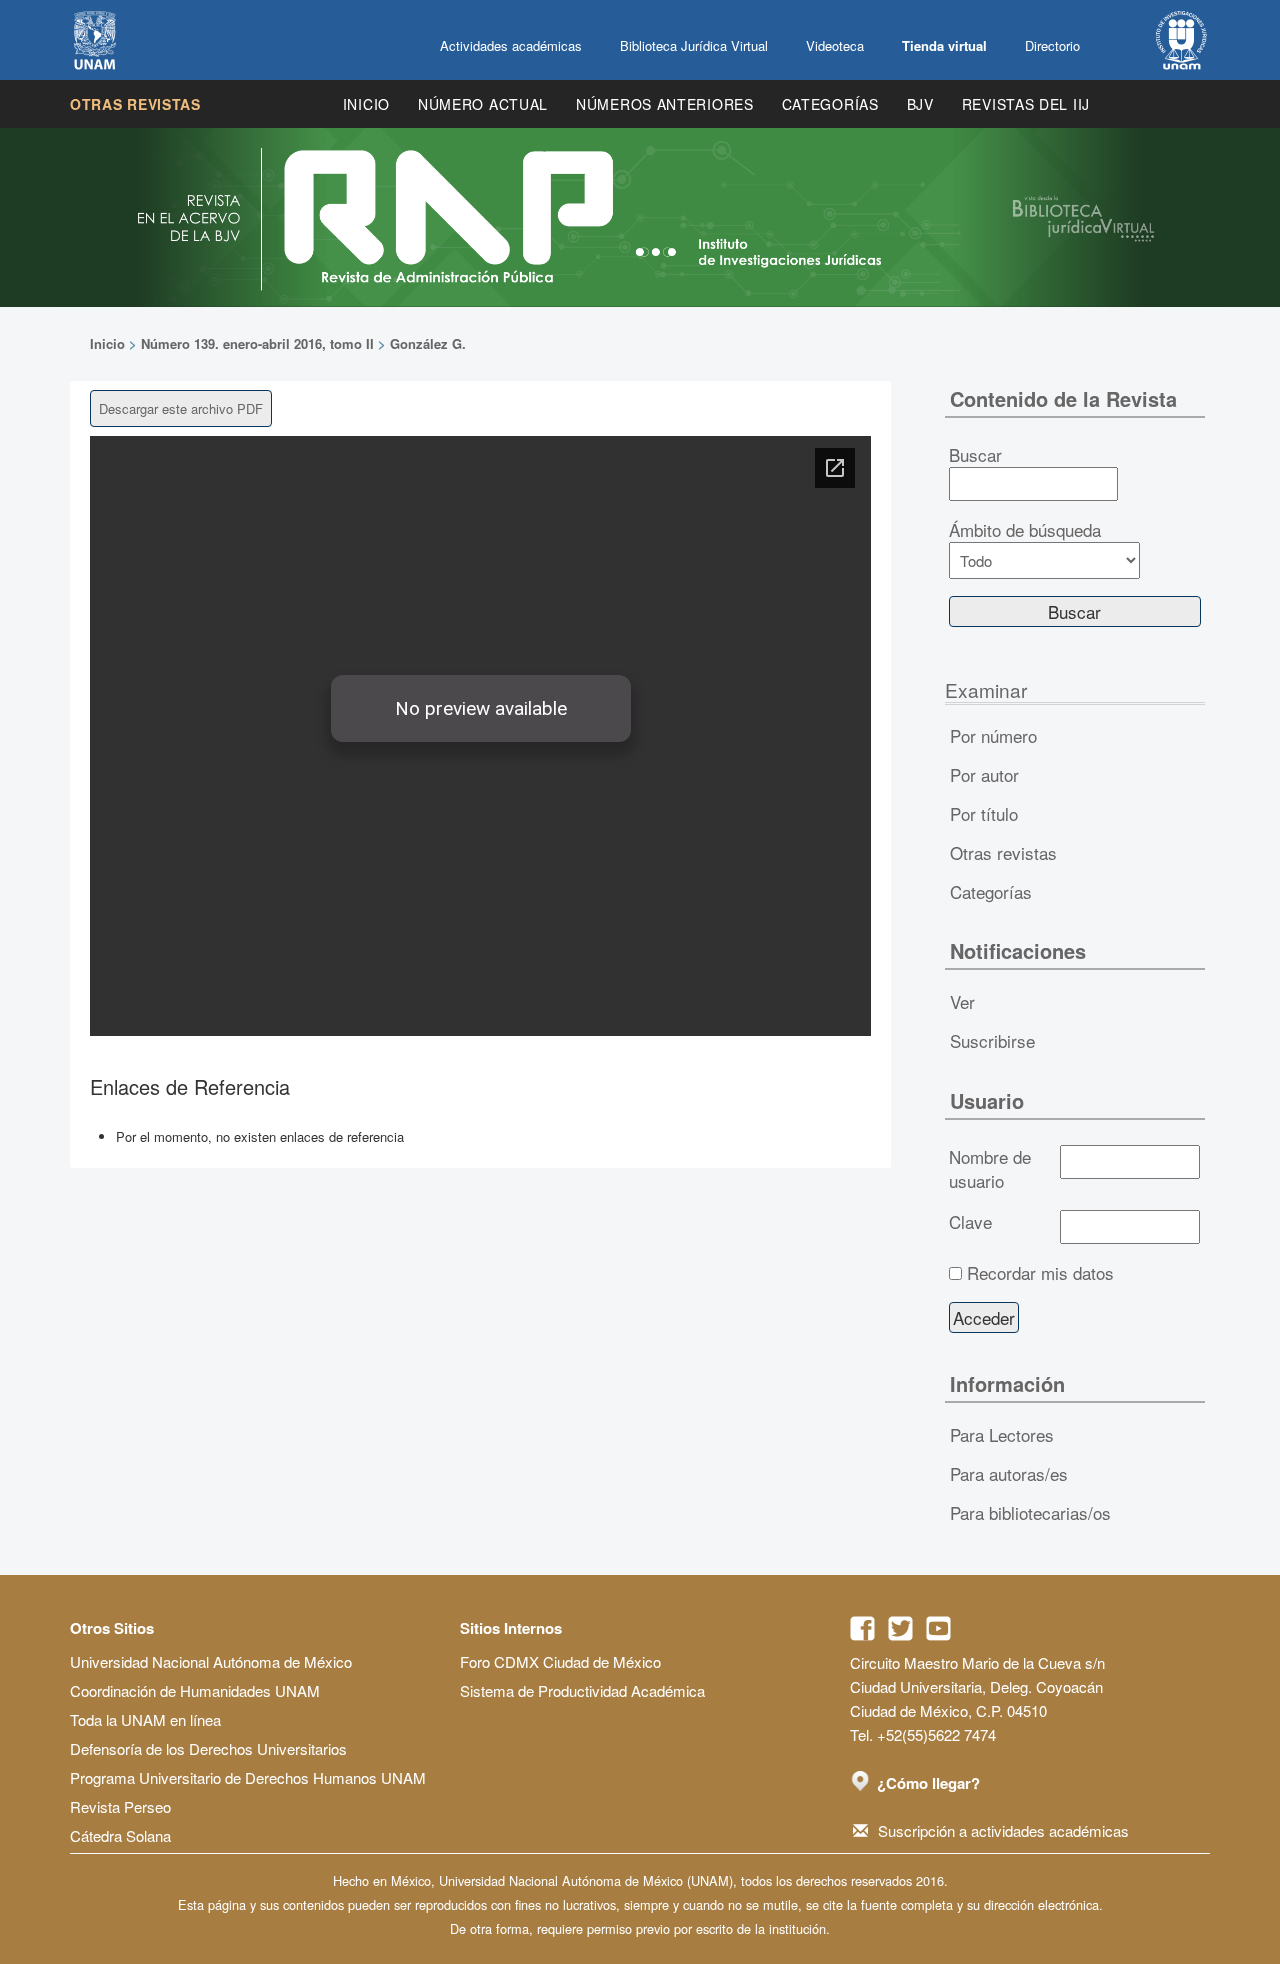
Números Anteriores (665, 104)
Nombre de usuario (990, 1169)
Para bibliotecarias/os (1030, 1512)
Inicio (366, 104)
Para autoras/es (1009, 1473)
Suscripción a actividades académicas (1003, 1830)
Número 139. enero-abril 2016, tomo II (257, 343)
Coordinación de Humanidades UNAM (195, 1690)
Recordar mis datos (1040, 1273)
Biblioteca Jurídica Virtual (694, 45)
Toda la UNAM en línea (145, 1719)
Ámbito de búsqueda (1025, 530)
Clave (970, 1222)
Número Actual (483, 104)
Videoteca (835, 45)
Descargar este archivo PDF (181, 408)
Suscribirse (992, 1040)
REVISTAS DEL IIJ (1026, 104)
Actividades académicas (511, 45)
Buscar (975, 455)
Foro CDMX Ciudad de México (560, 1661)
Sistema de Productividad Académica (582, 1690)
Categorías (830, 104)
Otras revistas (135, 104)
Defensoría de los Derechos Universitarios (208, 1748)
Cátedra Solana (120, 1835)
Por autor (984, 774)
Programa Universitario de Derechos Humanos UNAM (248, 1777)
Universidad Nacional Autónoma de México (211, 1661)
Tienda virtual (944, 45)
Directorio (1052, 45)
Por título (984, 813)
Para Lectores (1002, 1434)
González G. (428, 343)
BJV (920, 104)
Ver (962, 1001)
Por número (993, 735)
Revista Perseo (120, 1806)
